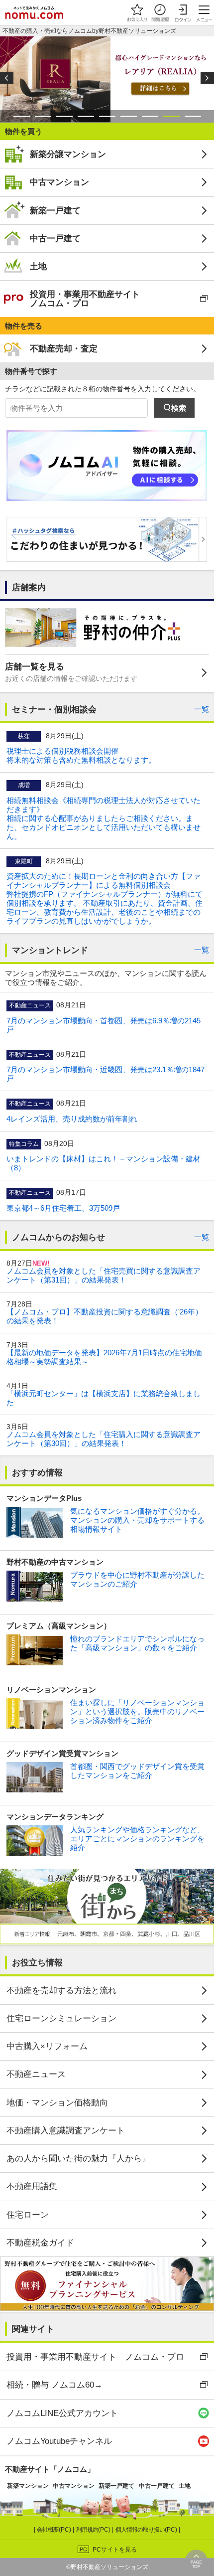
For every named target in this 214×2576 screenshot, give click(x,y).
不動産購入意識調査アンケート (66, 2130)
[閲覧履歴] (160, 12)
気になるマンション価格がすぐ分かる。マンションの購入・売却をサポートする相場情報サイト (137, 1520)
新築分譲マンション (68, 154)
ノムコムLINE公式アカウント (62, 2413)
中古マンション (59, 182)
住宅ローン (28, 2215)
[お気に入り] (137, 12)
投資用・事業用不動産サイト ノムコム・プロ (85, 298)
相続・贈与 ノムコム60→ (54, 2385)
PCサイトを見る (115, 2550)
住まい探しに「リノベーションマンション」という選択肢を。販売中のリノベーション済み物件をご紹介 (137, 1711)
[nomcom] (34, 12)
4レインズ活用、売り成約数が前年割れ (72, 1119)
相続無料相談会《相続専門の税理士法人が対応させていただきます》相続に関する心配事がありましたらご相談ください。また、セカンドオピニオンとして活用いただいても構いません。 (104, 818)
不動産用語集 (32, 2186)
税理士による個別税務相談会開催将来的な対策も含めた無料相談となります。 (81, 755)
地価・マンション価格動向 (57, 2102)
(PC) (55, 2530)
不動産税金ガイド (40, 2243)
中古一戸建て (55, 238)
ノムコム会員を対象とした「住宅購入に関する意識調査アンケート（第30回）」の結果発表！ (104, 1439)
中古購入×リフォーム (47, 2046)
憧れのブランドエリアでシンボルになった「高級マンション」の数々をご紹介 (137, 1643)
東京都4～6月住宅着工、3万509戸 (63, 1208)
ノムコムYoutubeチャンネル (59, 2441)
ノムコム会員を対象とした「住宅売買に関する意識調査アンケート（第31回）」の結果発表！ (104, 1275)
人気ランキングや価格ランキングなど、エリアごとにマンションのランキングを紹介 (137, 1839)
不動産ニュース (36, 2074)
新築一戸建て (55, 210)
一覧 (202, 709)
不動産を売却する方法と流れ (61, 1990)
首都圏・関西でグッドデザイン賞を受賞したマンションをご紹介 (137, 1771)
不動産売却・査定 (64, 348)
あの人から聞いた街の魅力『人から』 (78, 2158)
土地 (38, 266)
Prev (7, 78)
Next (207, 78)
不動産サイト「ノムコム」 (50, 2469)
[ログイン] (183, 12)
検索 (179, 408)
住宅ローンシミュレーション (61, 2018)
